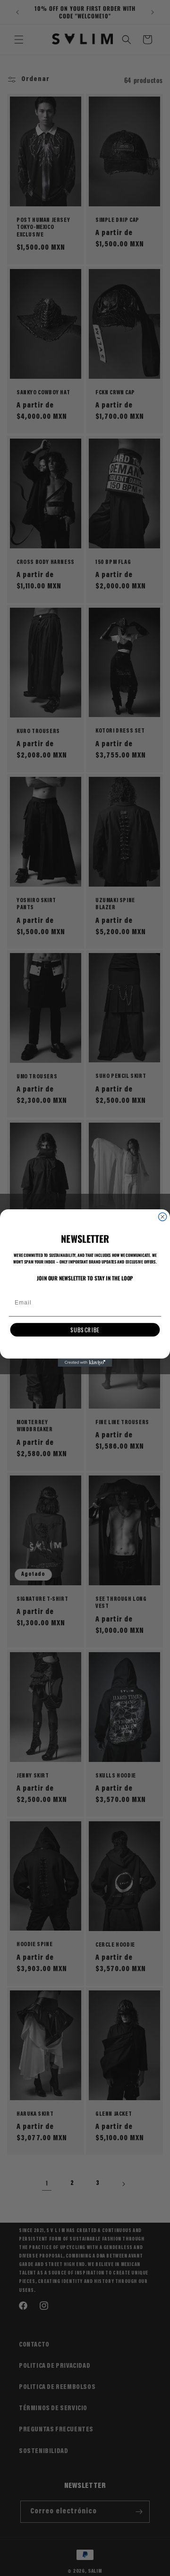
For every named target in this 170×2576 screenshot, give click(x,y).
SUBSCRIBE (85, 1330)
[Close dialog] (163, 1217)
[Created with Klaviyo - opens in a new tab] (85, 1363)
